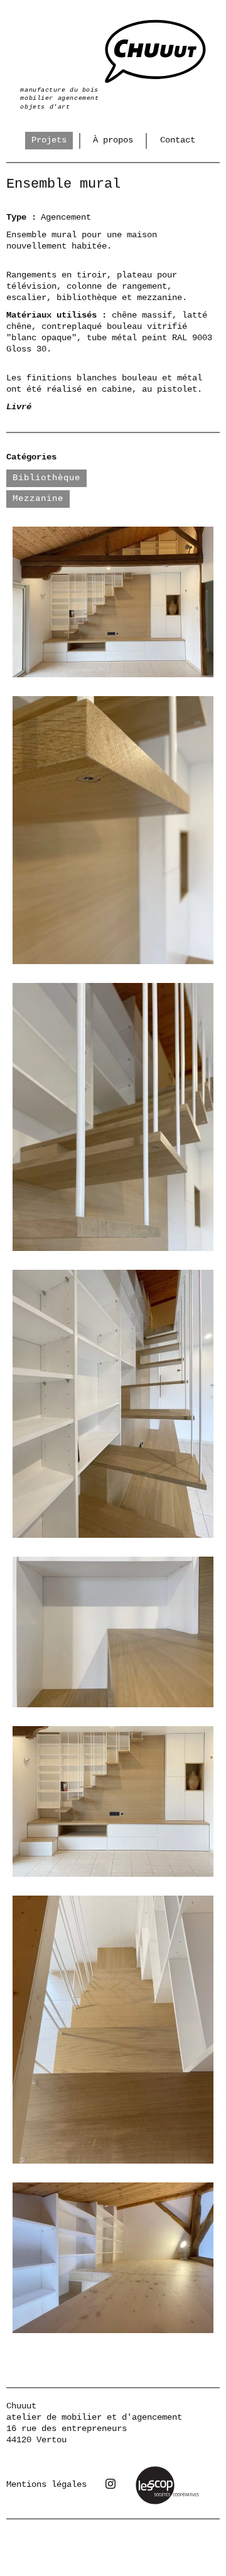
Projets (49, 140)
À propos (113, 140)
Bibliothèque (46, 478)
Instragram (110, 2484)
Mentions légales (46, 2484)
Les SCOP (154, 2470)
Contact (178, 140)
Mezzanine (38, 498)
